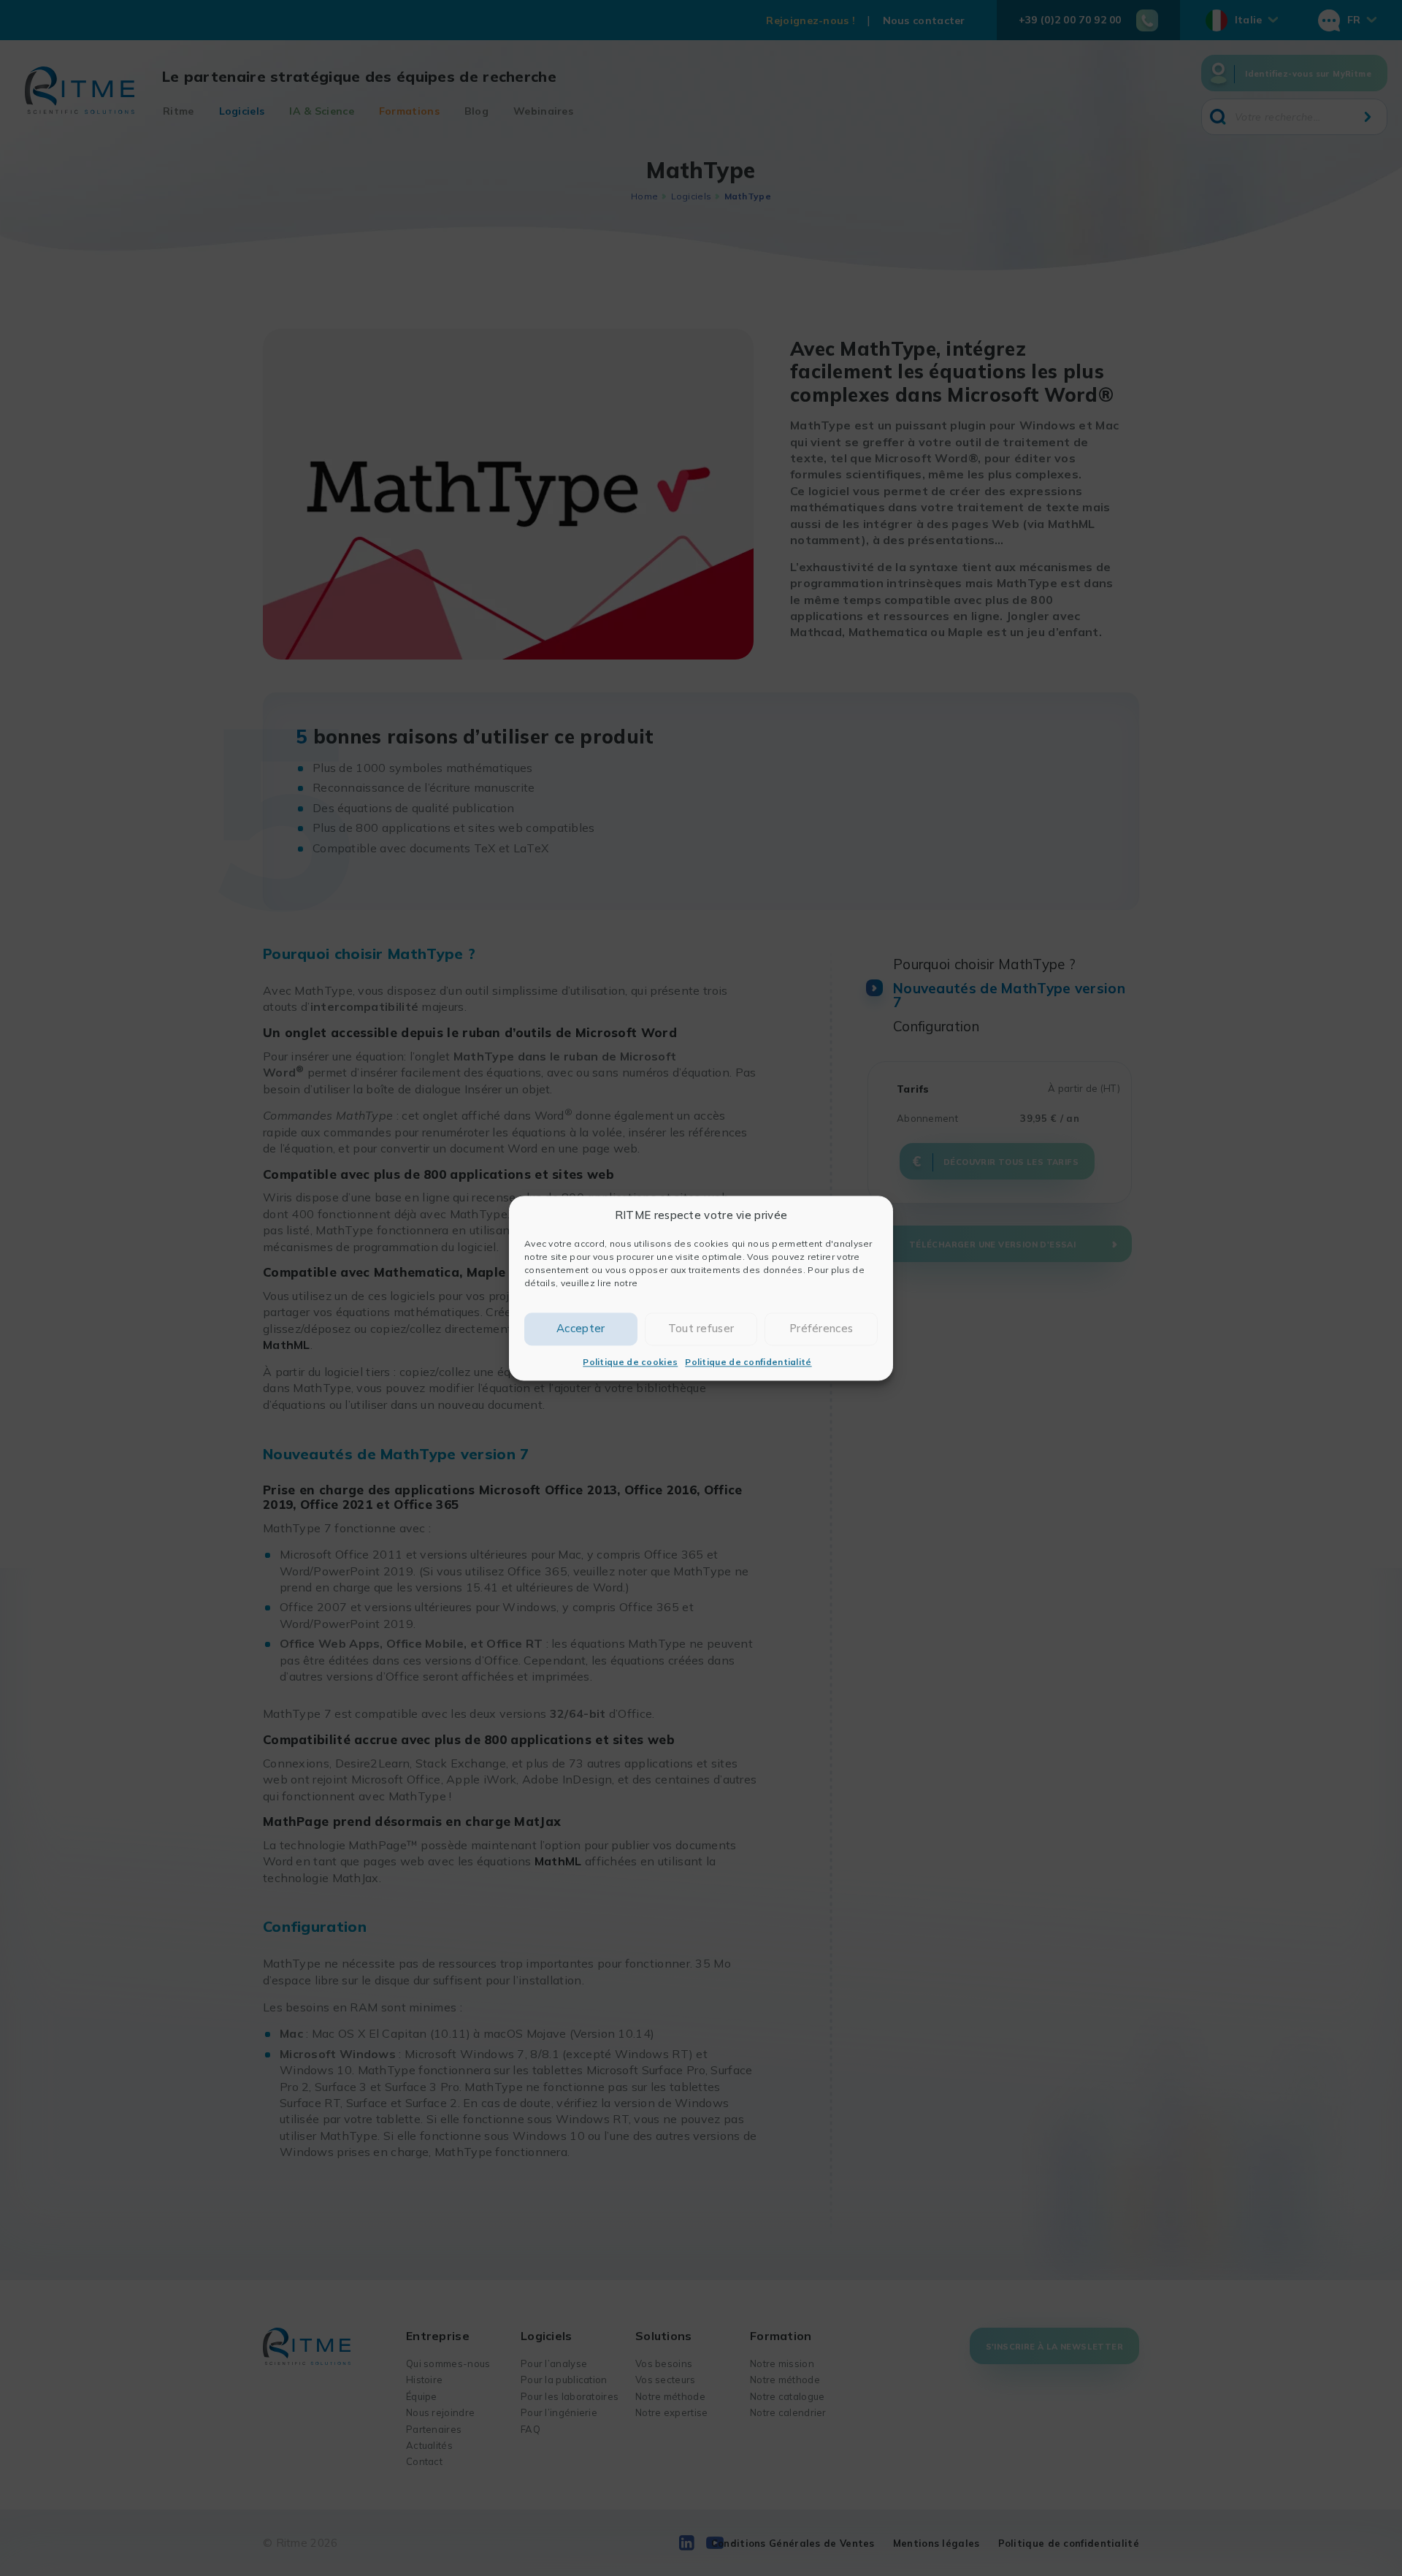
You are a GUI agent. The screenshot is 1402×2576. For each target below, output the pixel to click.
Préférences (821, 1328)
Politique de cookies (630, 1362)
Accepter (581, 1328)
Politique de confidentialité (748, 1362)
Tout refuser (701, 1328)
